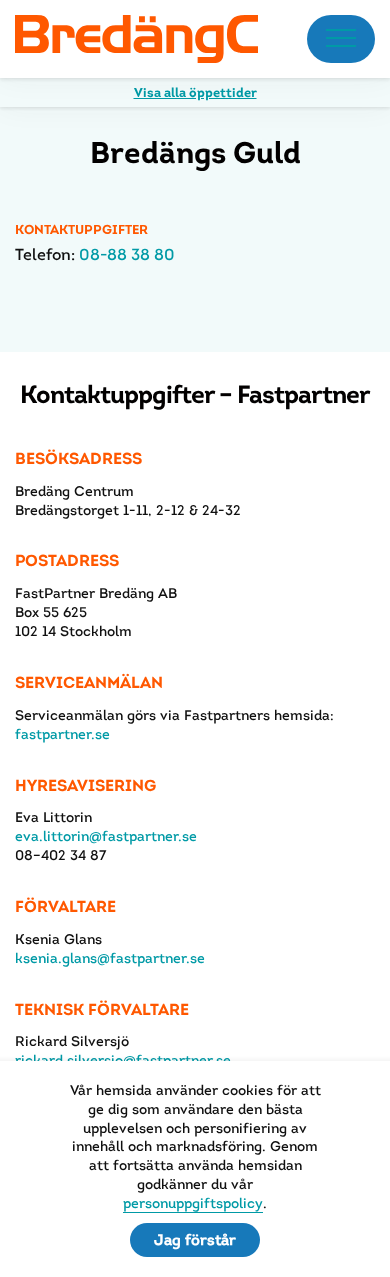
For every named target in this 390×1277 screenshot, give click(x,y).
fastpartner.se (62, 734)
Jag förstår (195, 1239)
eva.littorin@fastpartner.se (106, 836)
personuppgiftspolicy (193, 1203)
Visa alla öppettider (195, 92)
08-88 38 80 (127, 254)
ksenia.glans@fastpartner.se (110, 958)
